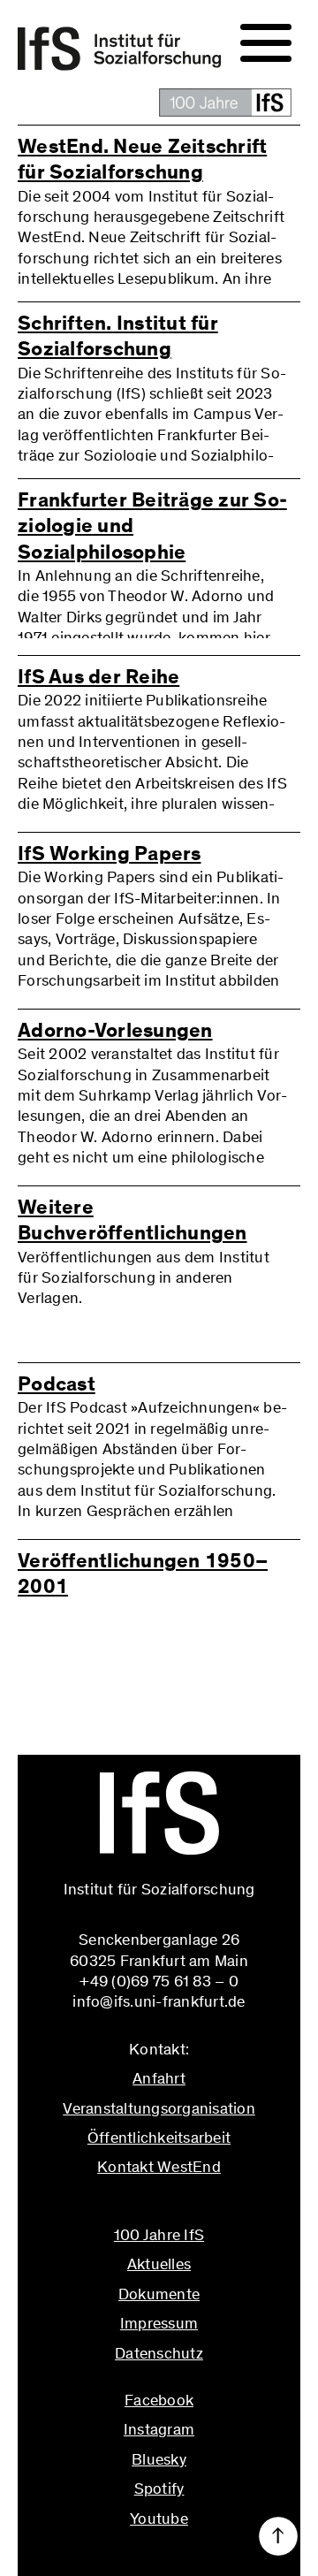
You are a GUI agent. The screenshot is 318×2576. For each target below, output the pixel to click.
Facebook (159, 2400)
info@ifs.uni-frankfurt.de (159, 2206)
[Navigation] (266, 43)
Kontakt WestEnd (159, 2167)
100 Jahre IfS (159, 2235)
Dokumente (159, 2294)
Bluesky (159, 2459)
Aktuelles (159, 2264)
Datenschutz (159, 2353)
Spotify (159, 2488)
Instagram (159, 2429)
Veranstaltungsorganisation (159, 2108)
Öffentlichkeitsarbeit (159, 2138)
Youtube (159, 2519)
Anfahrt (159, 2078)
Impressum (159, 2323)
